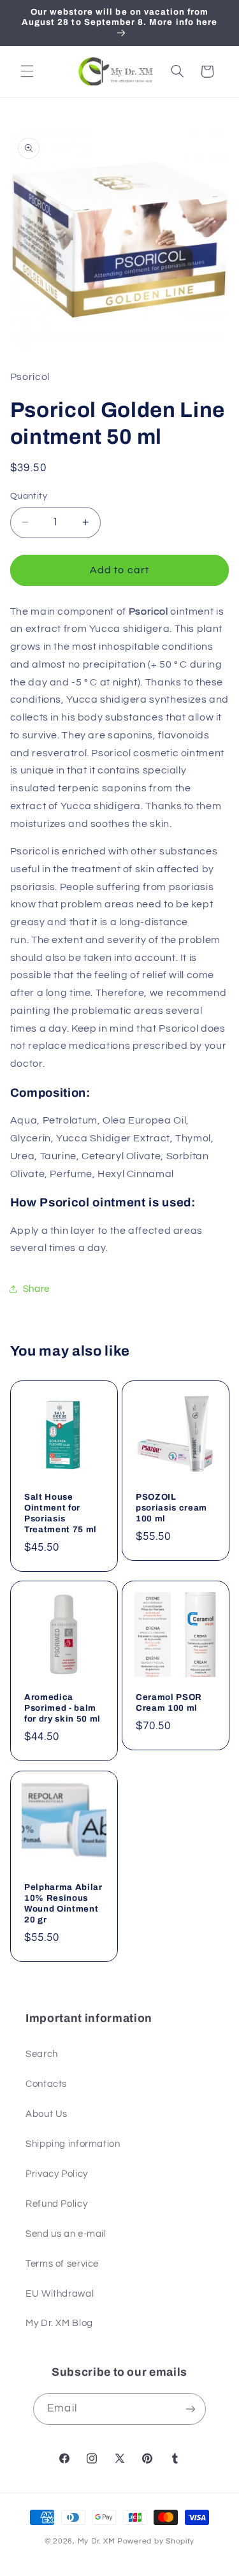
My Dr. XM (98, 2541)
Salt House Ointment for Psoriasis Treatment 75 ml (61, 1513)
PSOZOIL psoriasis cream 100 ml (171, 1508)
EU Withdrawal (60, 2294)
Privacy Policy (57, 2174)
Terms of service (62, 2264)
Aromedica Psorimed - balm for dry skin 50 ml (62, 1709)
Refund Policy (56, 2204)
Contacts (46, 2084)
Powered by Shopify (156, 2541)
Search (42, 2054)
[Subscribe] (190, 2409)
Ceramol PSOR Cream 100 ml (169, 1703)
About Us (47, 2114)
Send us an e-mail (66, 2234)
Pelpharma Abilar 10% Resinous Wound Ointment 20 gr (63, 1903)
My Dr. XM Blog (59, 2323)
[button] (27, 71)
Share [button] (36, 1289)
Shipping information (73, 2144)
